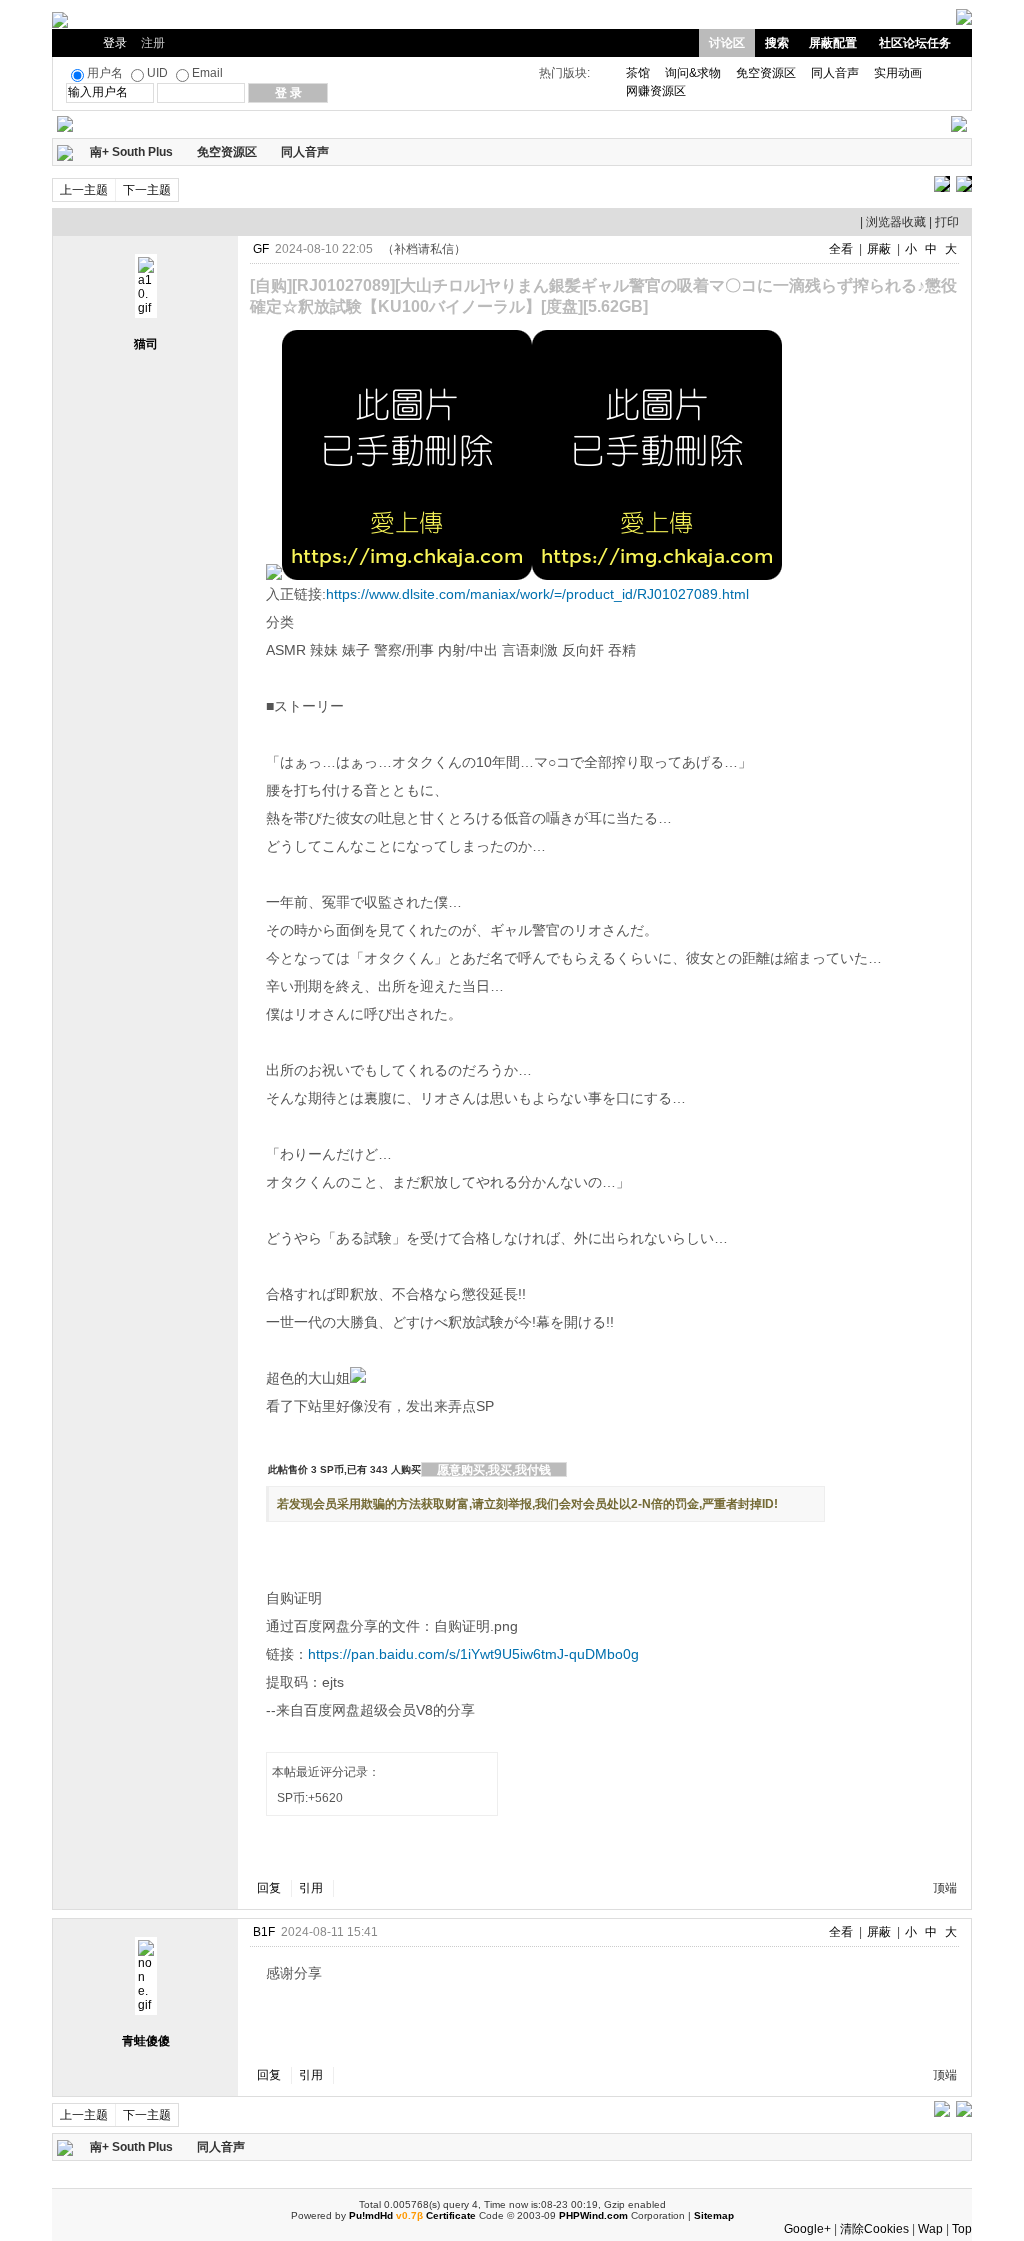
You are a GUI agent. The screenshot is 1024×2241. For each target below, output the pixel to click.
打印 (947, 222)
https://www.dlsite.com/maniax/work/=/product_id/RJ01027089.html (537, 594)
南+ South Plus (131, 152)
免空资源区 (766, 73)
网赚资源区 (656, 91)
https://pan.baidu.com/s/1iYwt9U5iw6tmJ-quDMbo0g (473, 1654)
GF (261, 249)
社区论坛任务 (915, 43)
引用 (311, 1888)
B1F (264, 1932)
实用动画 (898, 73)
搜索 (777, 43)
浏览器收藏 (896, 222)
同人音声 (835, 73)
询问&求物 (693, 73)
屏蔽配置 (833, 43)
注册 (153, 43)
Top (962, 2229)
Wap (930, 2229)
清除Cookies (874, 2229)
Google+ (807, 2229)
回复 (269, 1888)
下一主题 (147, 190)
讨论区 (727, 43)
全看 (841, 249)
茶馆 (638, 73)
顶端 (945, 1888)
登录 (115, 43)
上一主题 (84, 190)
